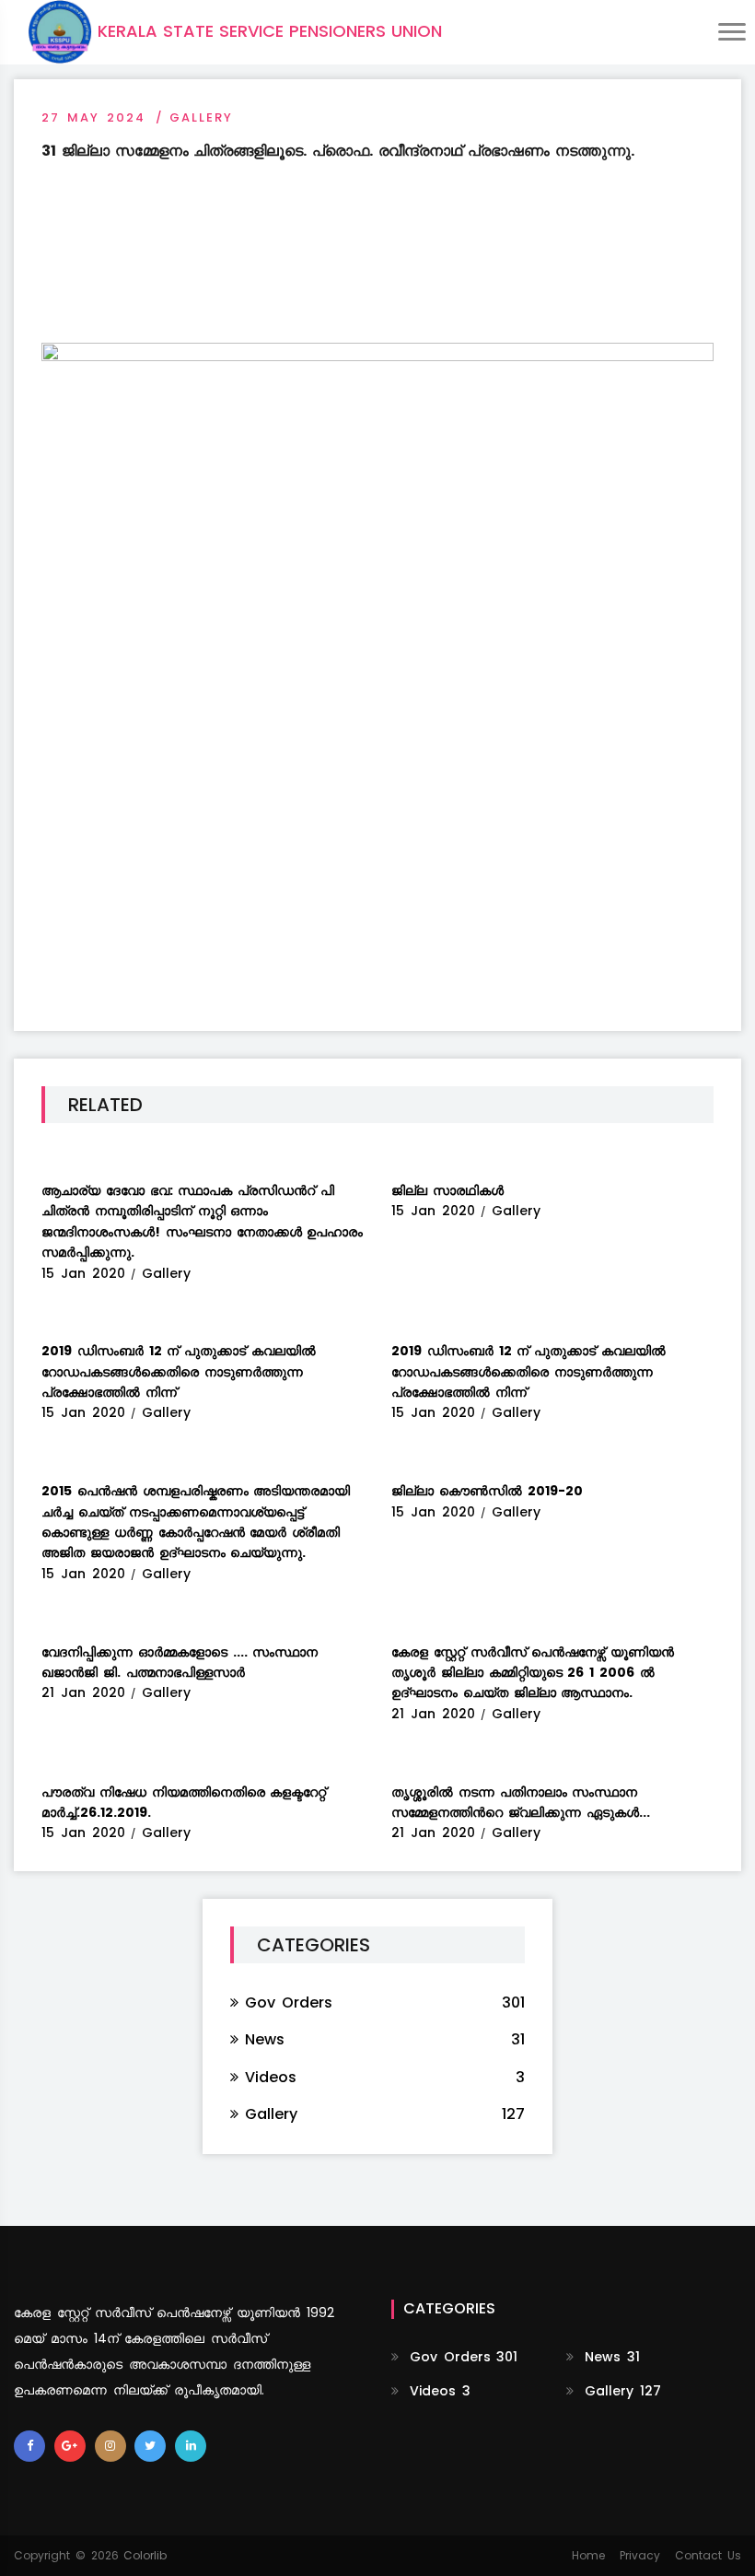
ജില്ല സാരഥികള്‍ (447, 1190)
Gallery (201, 117)
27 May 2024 (93, 117)
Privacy (640, 2555)
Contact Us (708, 2555)
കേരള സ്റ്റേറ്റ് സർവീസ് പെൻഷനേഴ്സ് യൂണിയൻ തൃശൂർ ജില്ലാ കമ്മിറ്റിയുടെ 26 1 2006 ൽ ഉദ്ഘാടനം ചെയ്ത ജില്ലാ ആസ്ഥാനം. (533, 1673)
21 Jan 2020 (88, 1692)
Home (588, 2555)
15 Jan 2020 (88, 1273)
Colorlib (145, 2555)
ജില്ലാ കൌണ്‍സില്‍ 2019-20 (487, 1491)
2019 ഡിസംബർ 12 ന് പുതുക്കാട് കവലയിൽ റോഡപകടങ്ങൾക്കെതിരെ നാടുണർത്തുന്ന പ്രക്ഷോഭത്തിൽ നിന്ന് (179, 1371)
